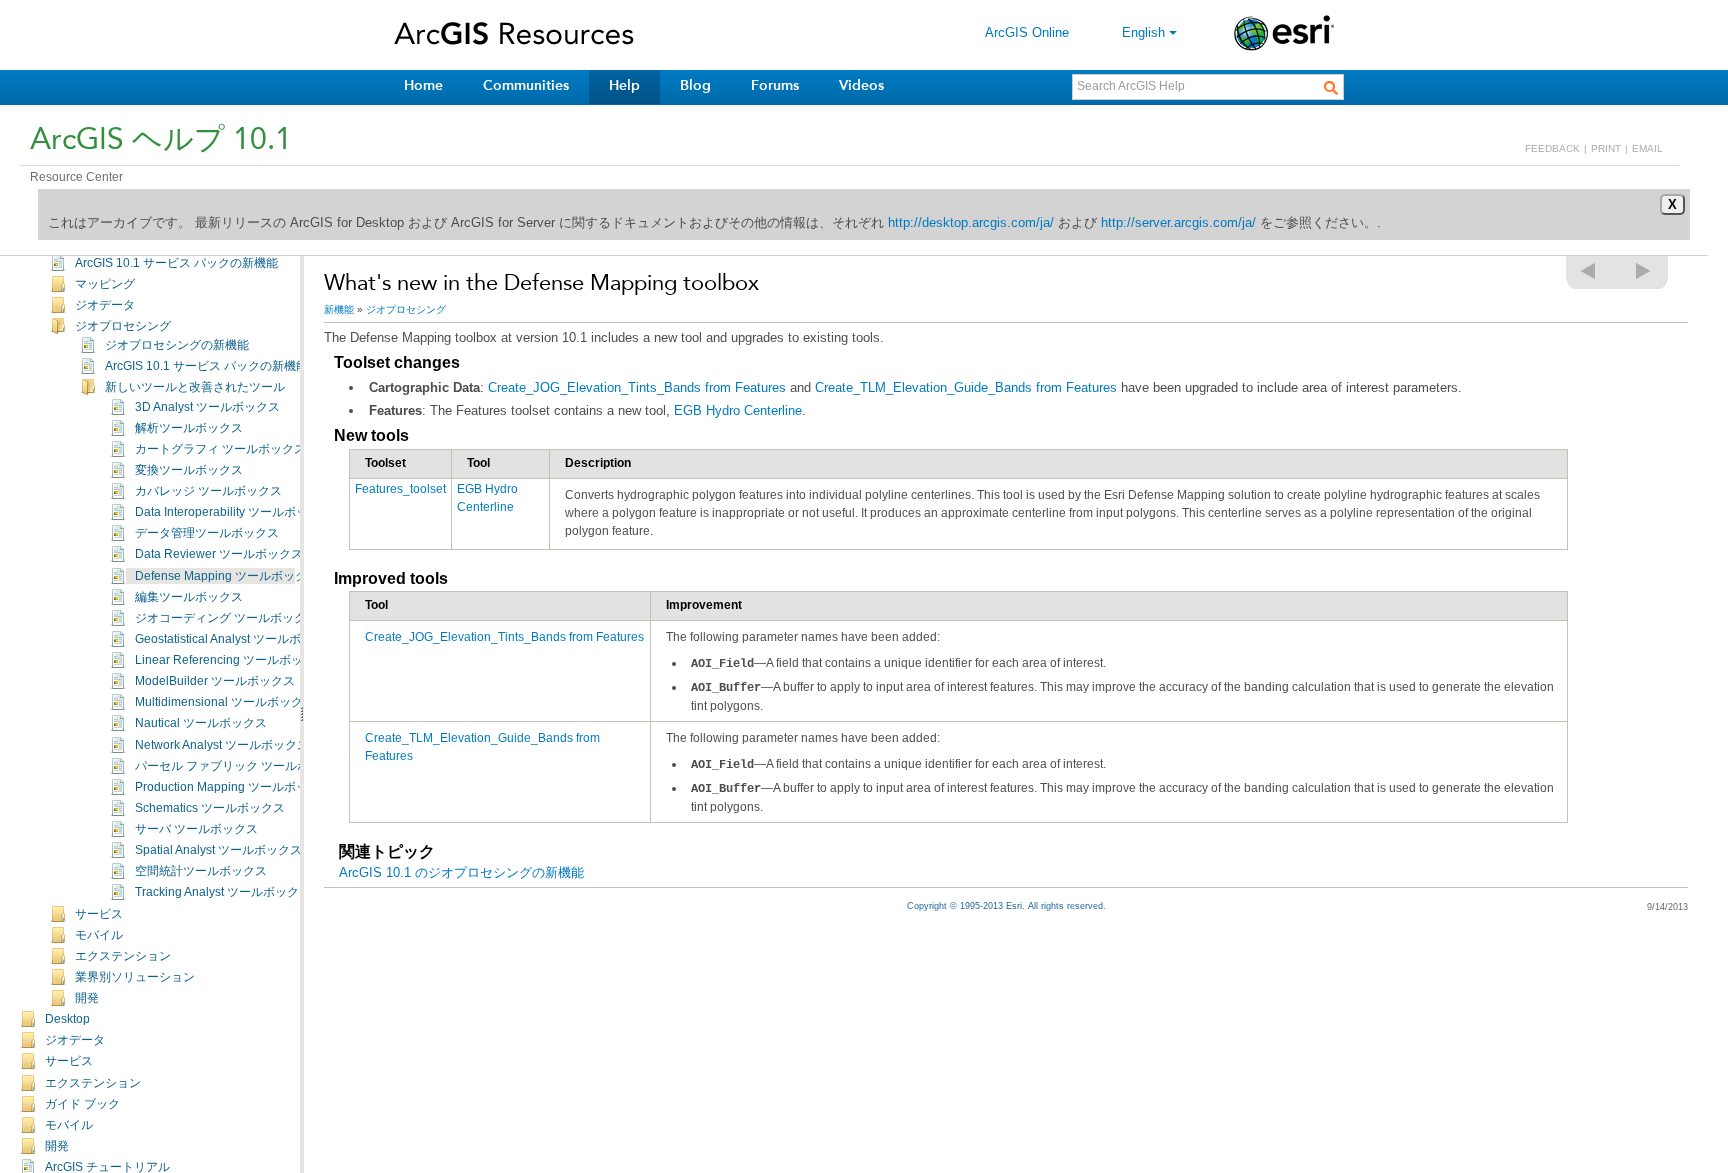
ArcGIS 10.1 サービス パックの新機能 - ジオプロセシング (259, 366)
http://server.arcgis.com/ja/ (1178, 222)
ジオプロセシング (123, 326)
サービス (99, 914)
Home (423, 85)
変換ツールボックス (189, 470)
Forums (775, 85)
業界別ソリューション (135, 977)
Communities (526, 85)
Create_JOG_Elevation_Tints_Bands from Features (637, 387)
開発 (87, 998)
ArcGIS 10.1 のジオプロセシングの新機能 (461, 872)
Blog (695, 85)
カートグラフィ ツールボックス (220, 449)
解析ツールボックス (189, 428)
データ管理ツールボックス (207, 533)
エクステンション (123, 956)
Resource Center (76, 177)
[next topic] (1644, 271)
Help (624, 85)
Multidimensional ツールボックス (225, 702)
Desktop (67, 1019)
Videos (861, 85)
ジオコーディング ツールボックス (226, 618)
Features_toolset (400, 489)
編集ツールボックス (189, 597)
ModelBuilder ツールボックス (215, 681)
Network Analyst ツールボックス (222, 745)
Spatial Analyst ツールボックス (218, 850)
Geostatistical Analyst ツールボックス (236, 639)
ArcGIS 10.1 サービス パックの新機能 (176, 263)
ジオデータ (105, 305)
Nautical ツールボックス (201, 723)
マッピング (105, 284)
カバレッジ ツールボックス (208, 491)
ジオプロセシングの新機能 (177, 345)
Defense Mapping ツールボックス (227, 576)
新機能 (339, 309)
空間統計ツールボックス (201, 871)
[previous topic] (1589, 271)
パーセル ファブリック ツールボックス (240, 766)
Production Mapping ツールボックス (233, 787)
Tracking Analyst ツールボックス (223, 892)
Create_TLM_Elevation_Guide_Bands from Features (966, 387)
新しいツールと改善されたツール (195, 387)
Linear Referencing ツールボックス (231, 660)
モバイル (99, 935)
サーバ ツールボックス (196, 829)
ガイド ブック (82, 1104)
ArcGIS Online (1027, 32)
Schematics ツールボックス (210, 808)
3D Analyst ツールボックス (207, 407)
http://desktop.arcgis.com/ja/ (971, 222)
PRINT (1606, 148)
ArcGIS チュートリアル (107, 1167)
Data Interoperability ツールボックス (233, 512)
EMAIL (1647, 148)
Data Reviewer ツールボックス (219, 554)
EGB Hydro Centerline (738, 410)
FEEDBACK (1552, 148)
